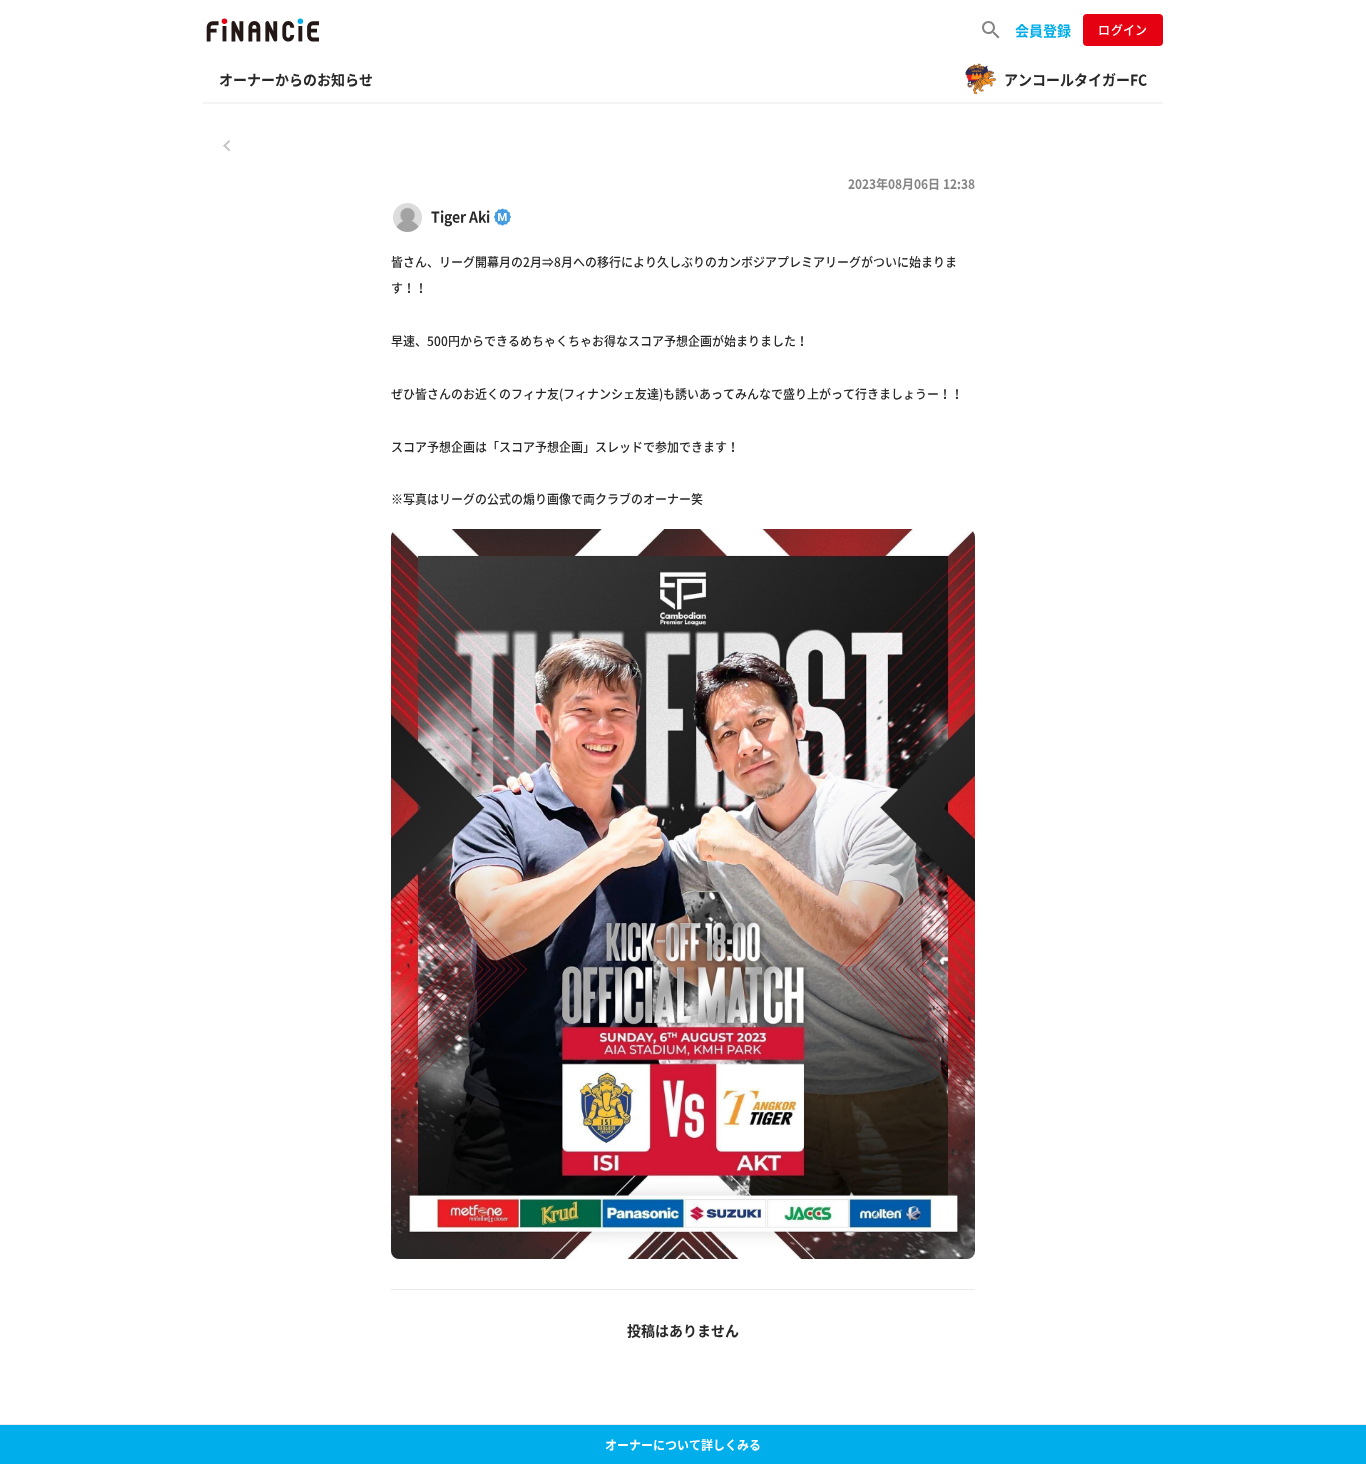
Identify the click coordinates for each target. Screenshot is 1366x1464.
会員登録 (1043, 30)
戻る (227, 145)
